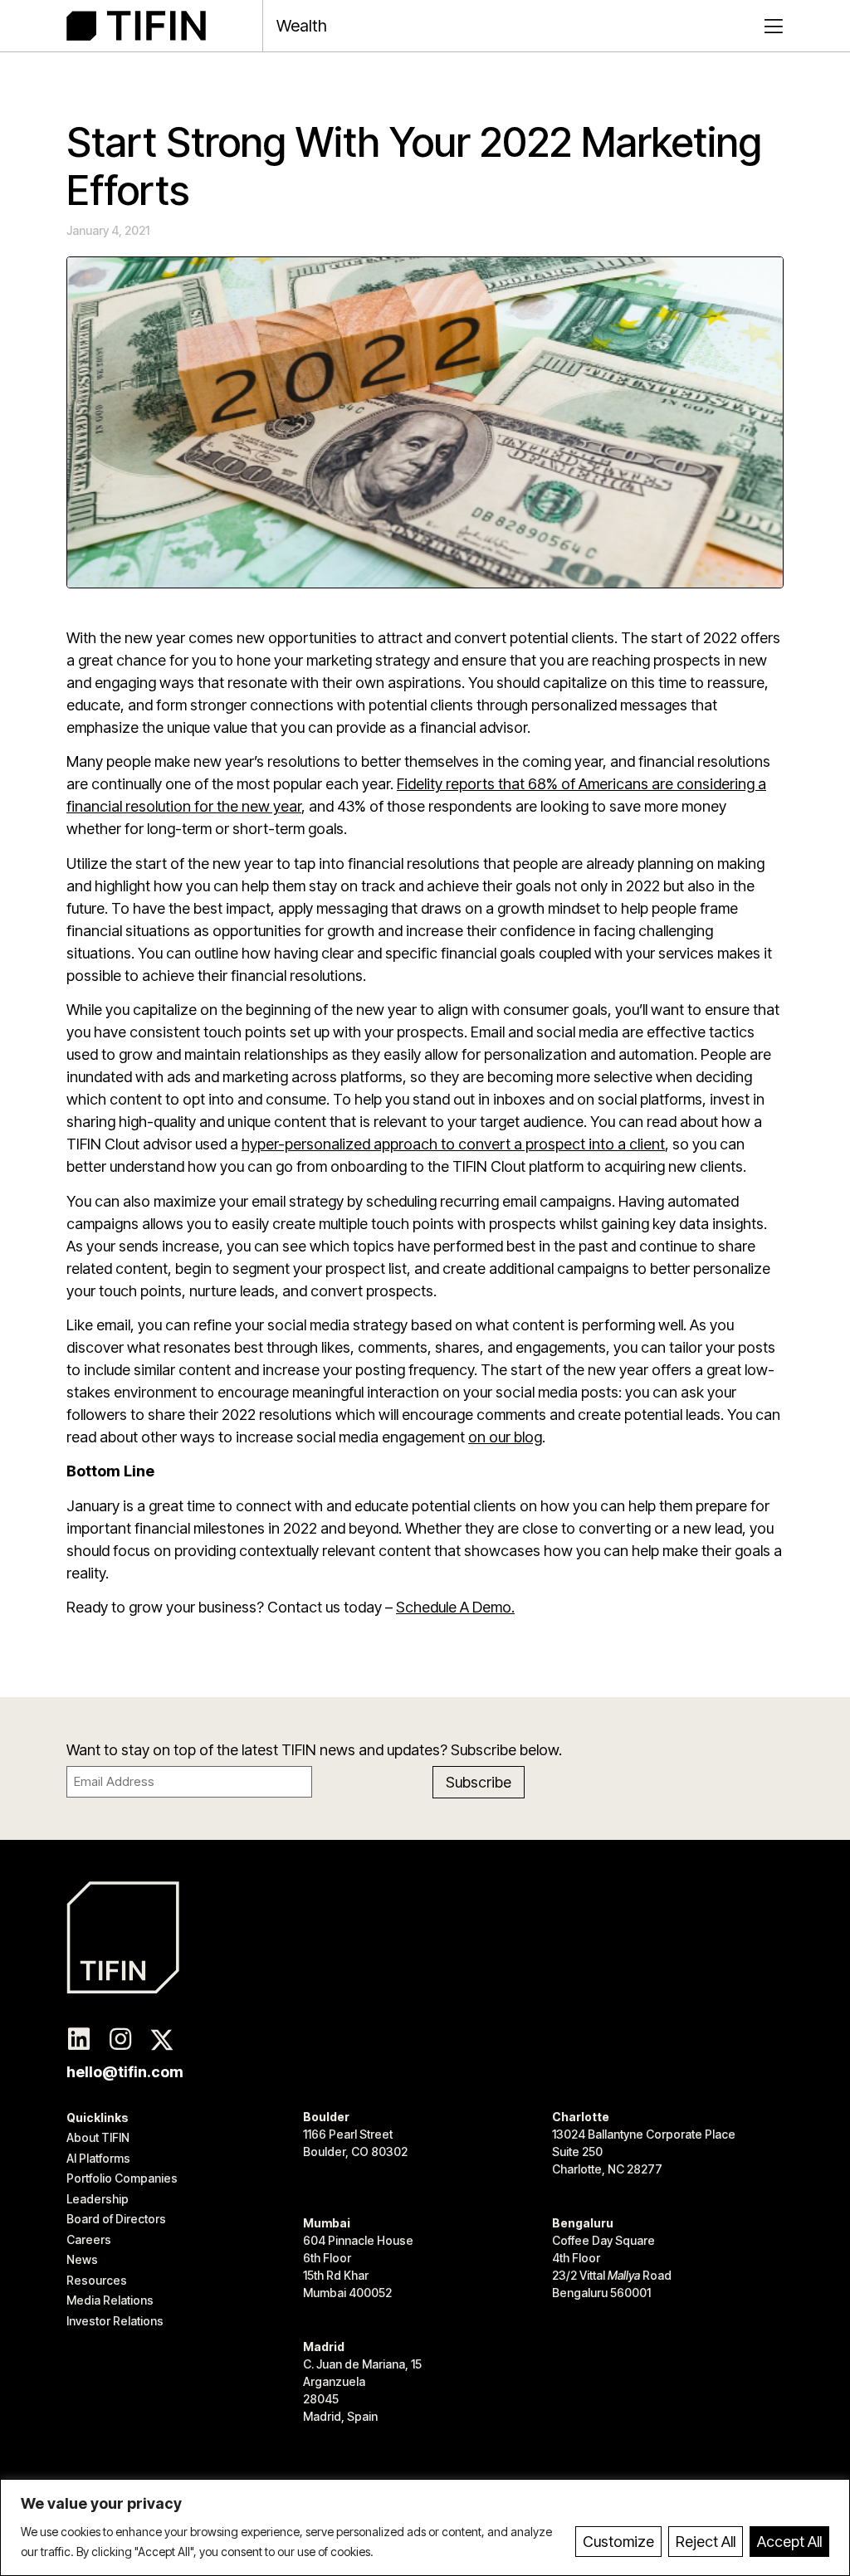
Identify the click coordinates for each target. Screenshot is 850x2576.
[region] (425, 2527)
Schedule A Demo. (455, 1607)
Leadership (98, 2199)
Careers (89, 2239)
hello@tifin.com (125, 2072)
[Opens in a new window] (79, 2040)
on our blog (505, 1437)
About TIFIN (98, 2137)
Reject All (706, 2542)
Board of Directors (116, 2219)
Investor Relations (115, 2321)
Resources (97, 2280)
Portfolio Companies (122, 2178)
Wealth (302, 26)
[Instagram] (120, 2040)
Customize (618, 2542)
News (82, 2259)
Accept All (789, 2542)
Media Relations (110, 2300)
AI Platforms (98, 2158)
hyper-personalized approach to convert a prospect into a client (453, 1144)
